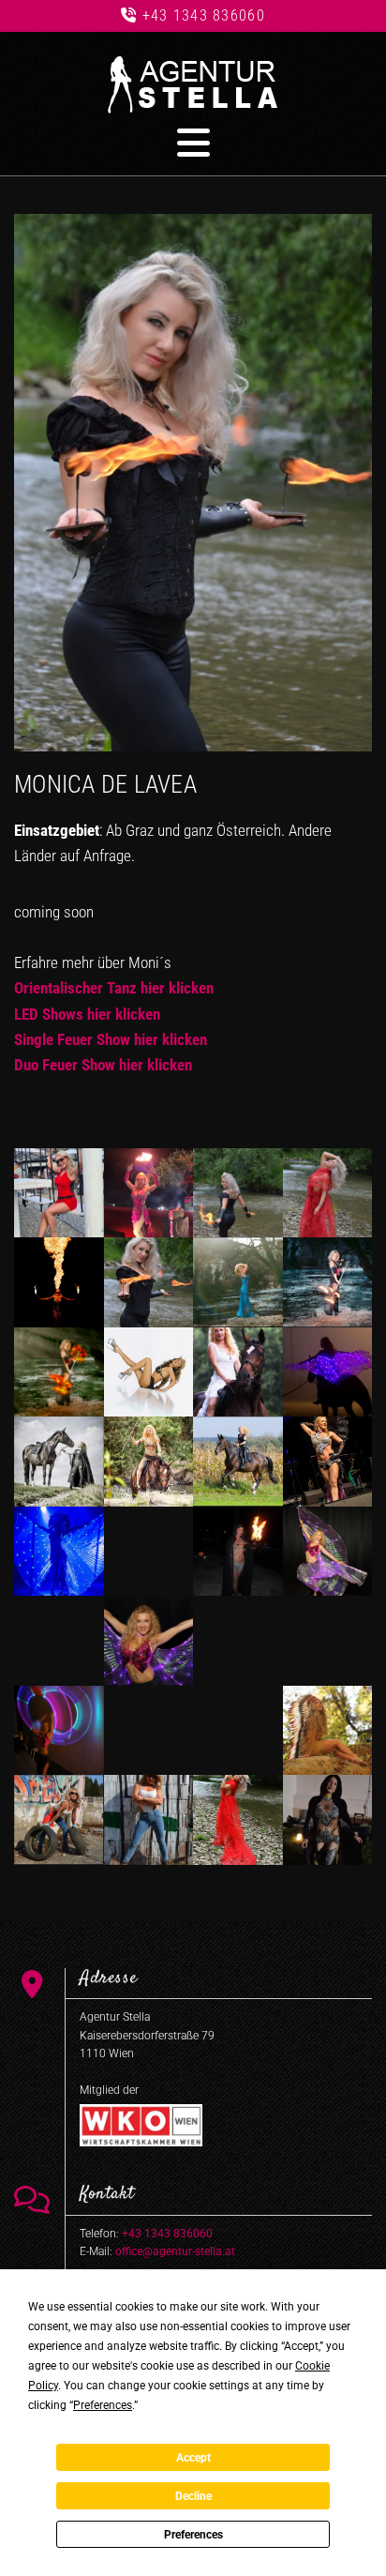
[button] (193, 143)
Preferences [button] (103, 2405)
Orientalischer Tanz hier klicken (114, 988)
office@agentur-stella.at (175, 2251)
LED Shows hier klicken (87, 1014)
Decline (193, 2496)
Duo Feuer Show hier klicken (103, 1065)
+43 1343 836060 (204, 15)
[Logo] (193, 85)
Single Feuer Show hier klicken (111, 1039)
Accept (193, 2458)
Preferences (193, 2535)
